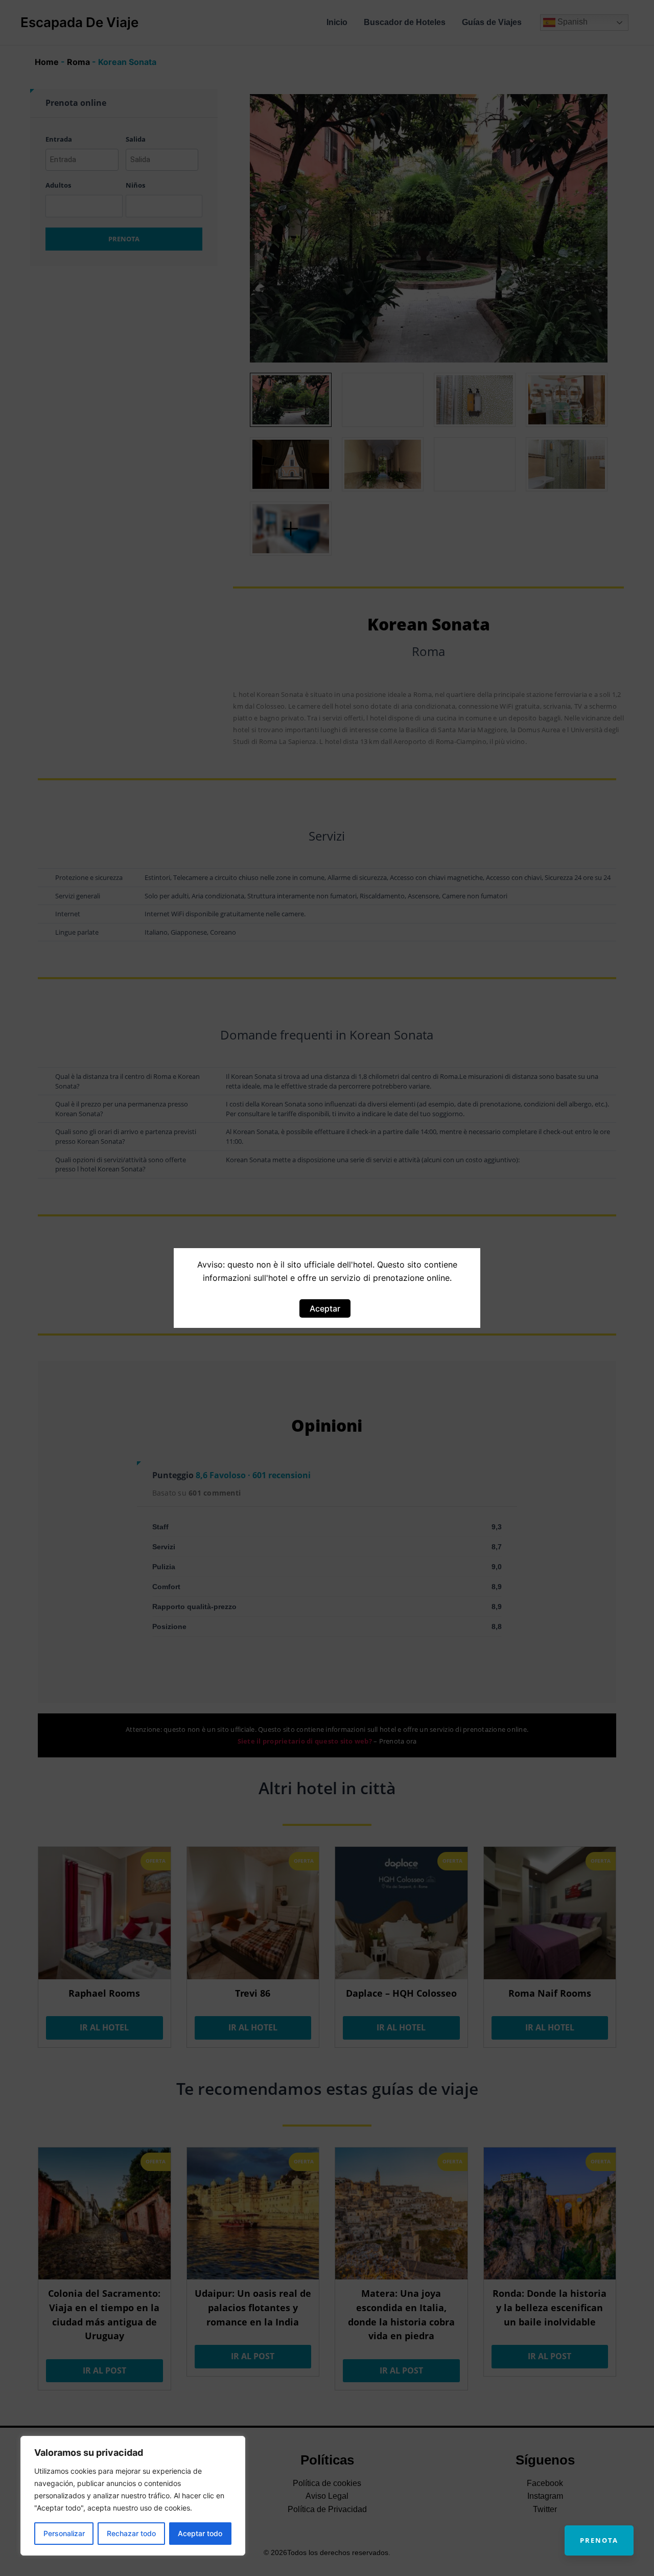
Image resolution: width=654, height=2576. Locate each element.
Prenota (599, 2540)
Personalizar (64, 2533)
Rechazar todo (131, 2533)
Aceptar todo (200, 2533)
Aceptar (325, 1308)
